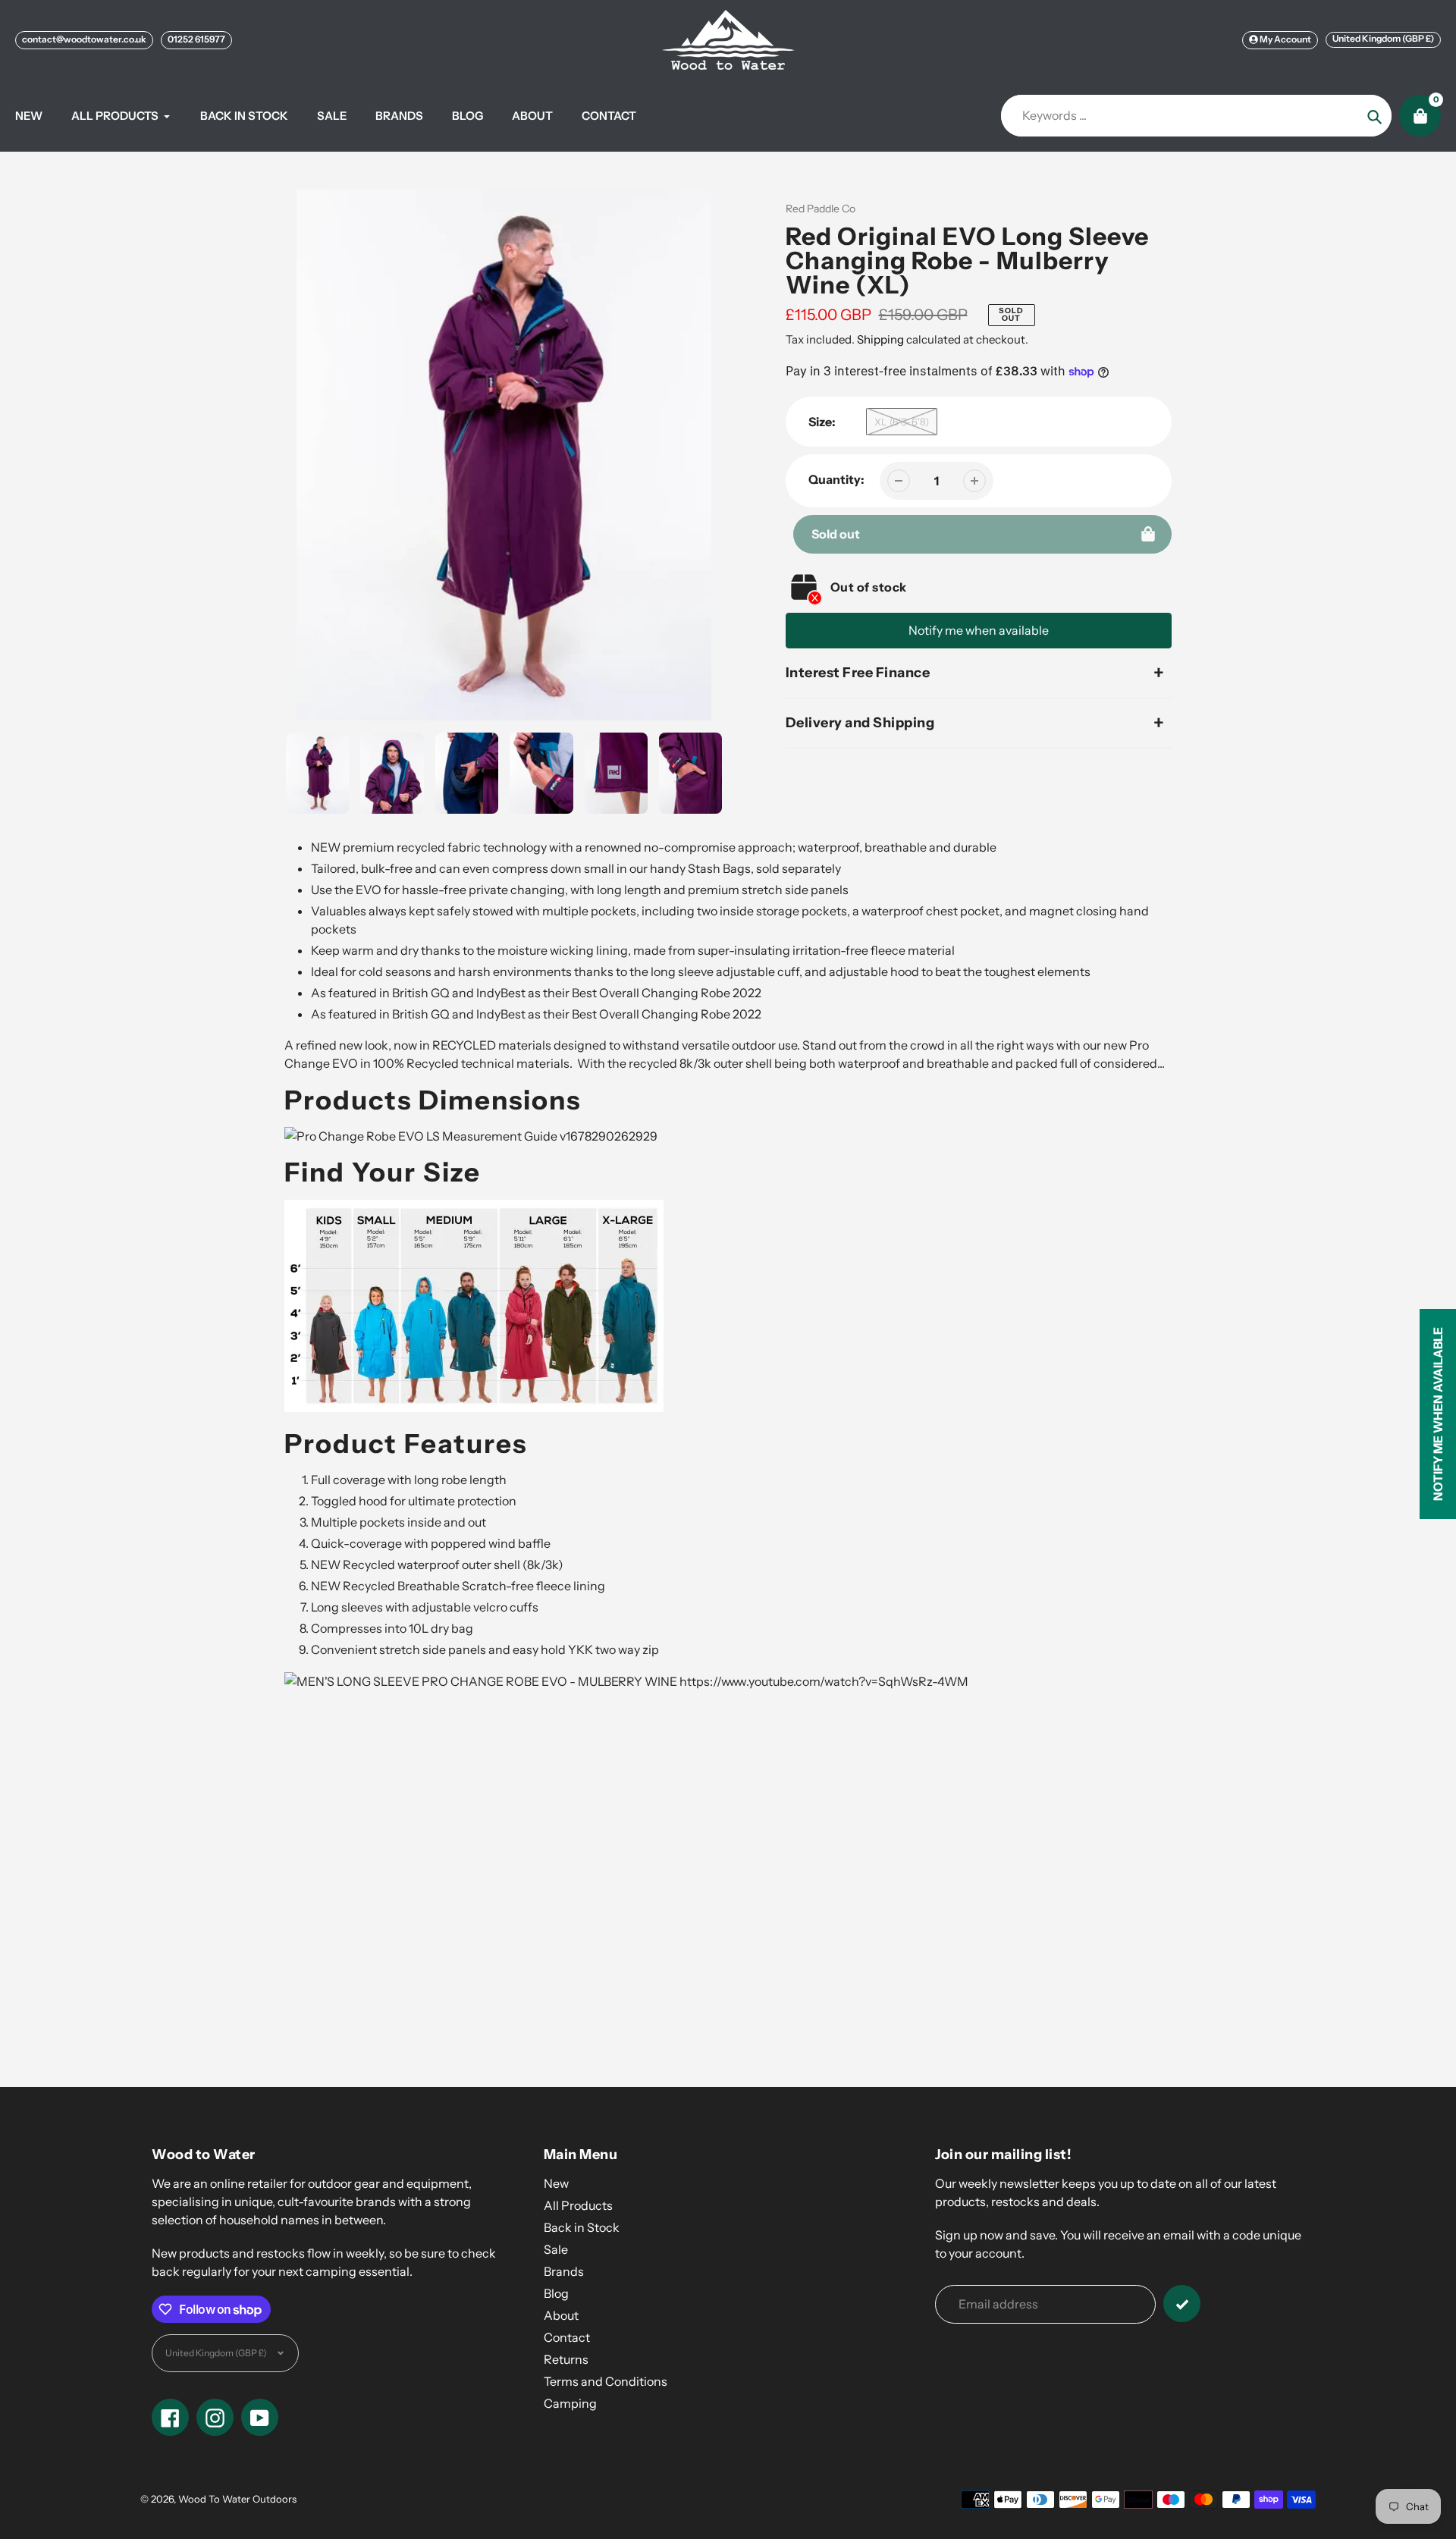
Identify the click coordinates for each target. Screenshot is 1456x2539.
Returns (566, 2359)
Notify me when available (979, 630)
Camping (570, 2403)
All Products (578, 2205)
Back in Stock (582, 2227)
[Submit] (1182, 2304)
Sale (556, 2249)
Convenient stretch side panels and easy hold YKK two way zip (485, 1649)
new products (674, 1858)
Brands (564, 2271)
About (561, 2315)
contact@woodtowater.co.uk (84, 39)
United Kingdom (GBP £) (1383, 38)
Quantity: (836, 479)
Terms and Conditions (606, 2381)
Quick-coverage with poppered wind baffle (431, 1543)
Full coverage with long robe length (409, 1480)
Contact (567, 2337)
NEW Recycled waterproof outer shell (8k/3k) (437, 1565)
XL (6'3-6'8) (902, 422)
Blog (556, 2293)
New (556, 2183)
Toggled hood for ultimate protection (414, 1501)
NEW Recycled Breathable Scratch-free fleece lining (458, 1586)
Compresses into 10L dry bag (392, 1628)
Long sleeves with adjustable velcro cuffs (425, 1607)
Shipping (880, 339)
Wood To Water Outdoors (237, 2499)
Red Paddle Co (821, 209)
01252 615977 (196, 39)
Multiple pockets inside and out (399, 1522)
